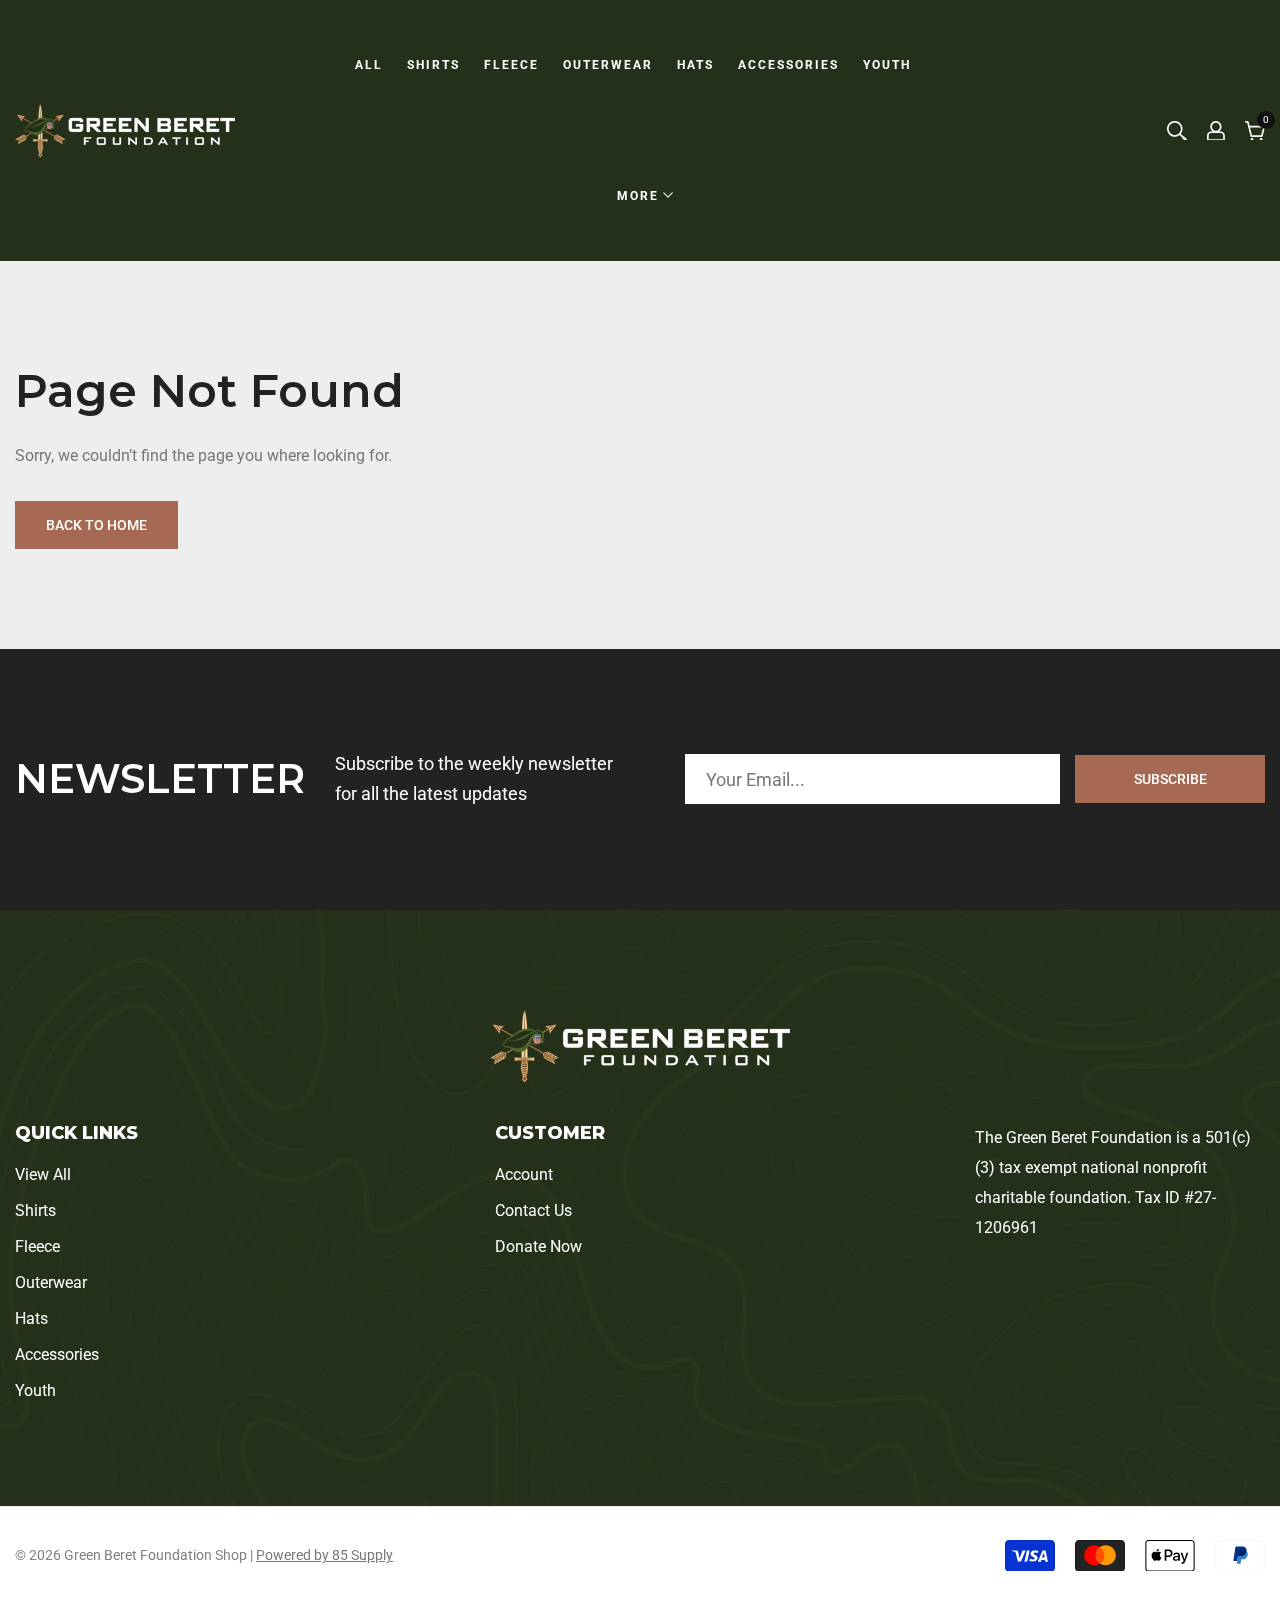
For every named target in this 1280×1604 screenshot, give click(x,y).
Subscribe (1170, 779)
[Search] (1177, 131)
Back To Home (96, 525)
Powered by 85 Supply (324, 1555)
